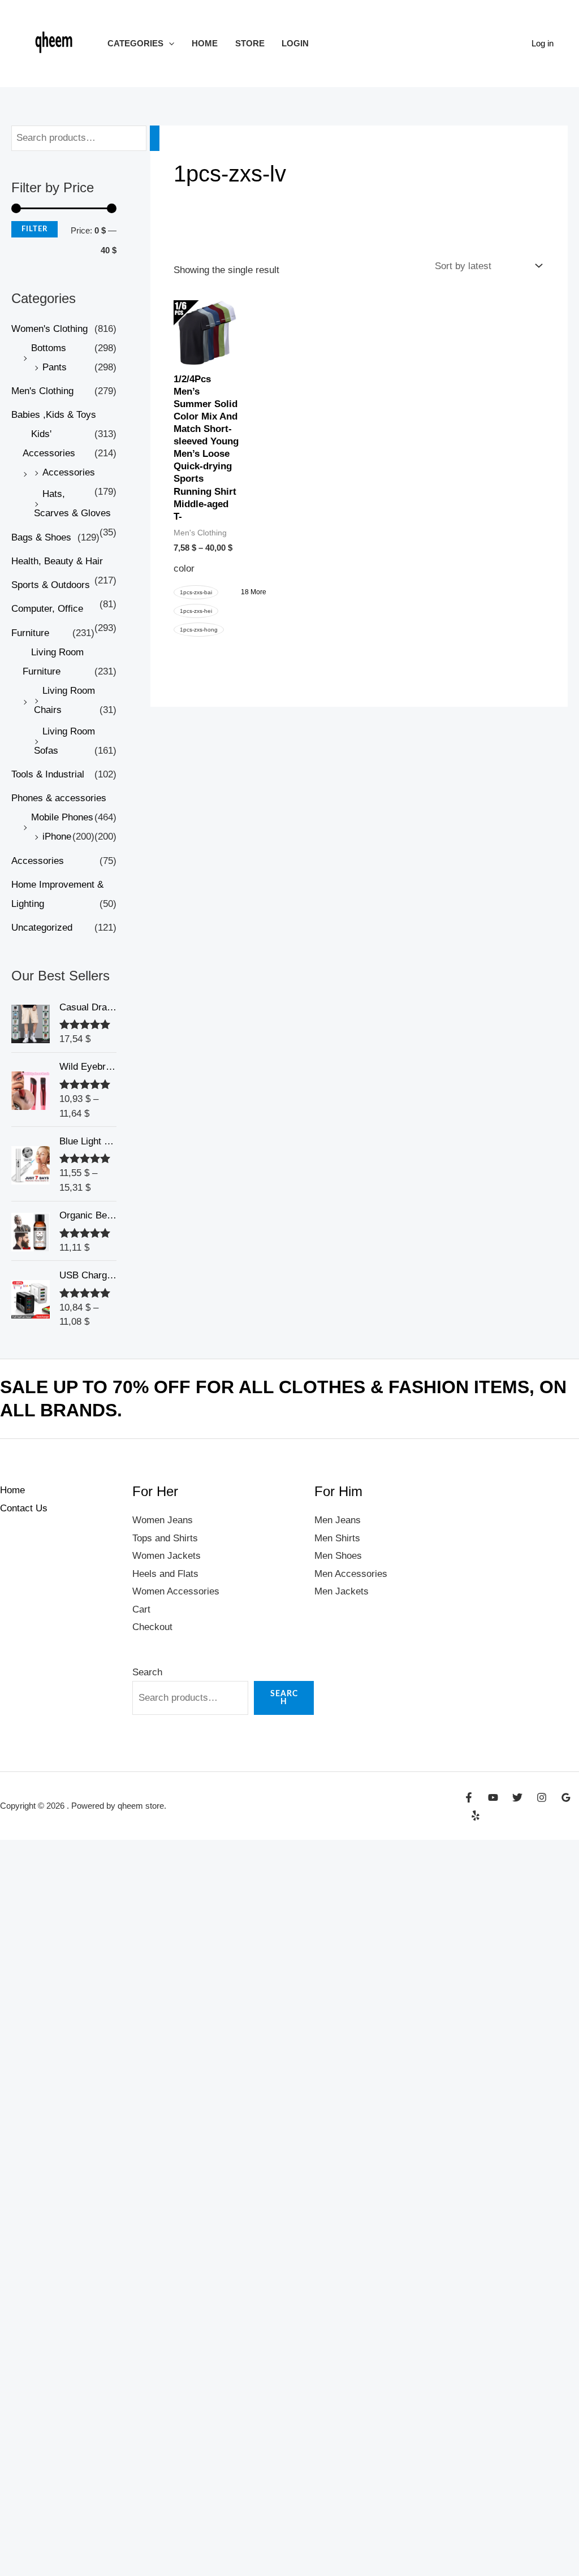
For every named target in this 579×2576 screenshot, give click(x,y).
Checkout (152, 1627)
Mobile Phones (62, 817)
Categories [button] (135, 43)
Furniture (30, 633)
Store (250, 43)
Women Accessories (176, 1591)
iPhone (57, 837)
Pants (55, 367)
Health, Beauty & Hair (57, 561)
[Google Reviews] (566, 1797)
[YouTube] (493, 1797)
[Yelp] (476, 1816)
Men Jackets (342, 1591)
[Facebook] (469, 1797)
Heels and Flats (165, 1574)
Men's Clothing (42, 391)
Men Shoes (338, 1556)
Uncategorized (42, 928)
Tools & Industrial (48, 774)
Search (147, 1672)
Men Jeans (338, 1520)
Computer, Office (47, 609)
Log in (543, 43)
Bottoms (49, 348)
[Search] (155, 138)
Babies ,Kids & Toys (54, 415)
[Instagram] (542, 1797)
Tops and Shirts (165, 1538)
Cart (141, 1609)
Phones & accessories (59, 798)
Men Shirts (337, 1538)
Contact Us (24, 1508)
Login (295, 43)
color (184, 569)
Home (205, 43)
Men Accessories (351, 1574)
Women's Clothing (49, 329)
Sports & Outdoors (51, 585)
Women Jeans (163, 1520)
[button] (169, 43)
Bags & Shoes (41, 537)
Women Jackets (167, 1556)
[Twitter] (517, 1797)
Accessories (69, 472)
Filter (34, 229)
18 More (254, 592)
